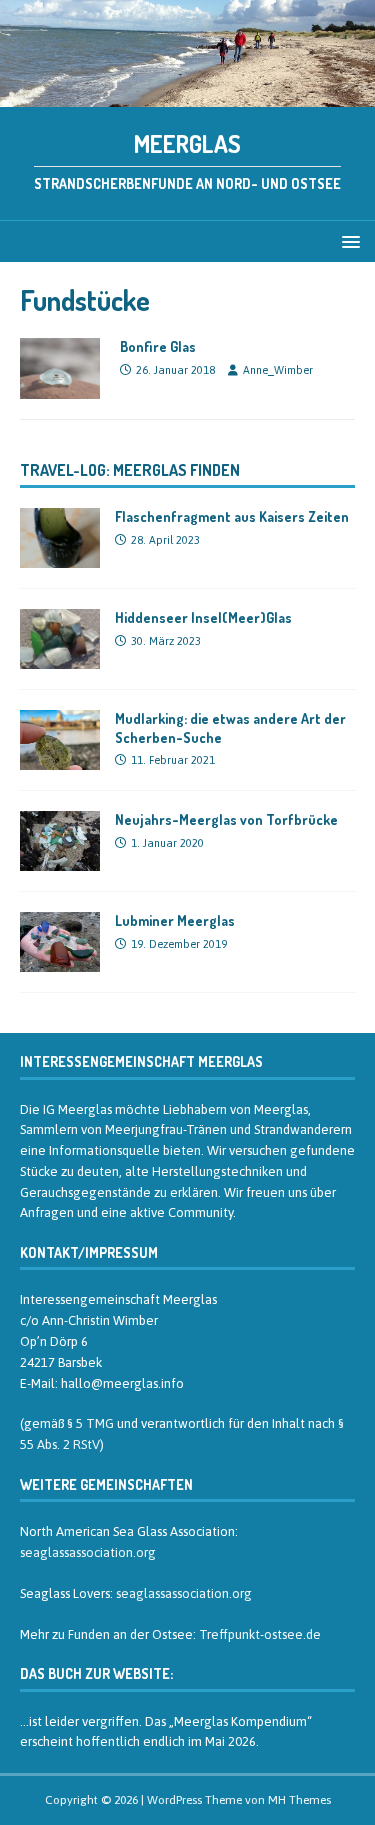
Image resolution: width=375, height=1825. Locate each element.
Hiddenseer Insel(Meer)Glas (203, 617)
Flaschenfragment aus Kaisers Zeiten (232, 516)
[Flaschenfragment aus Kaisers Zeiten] (60, 557)
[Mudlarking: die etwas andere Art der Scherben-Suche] (60, 759)
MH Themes (299, 1800)
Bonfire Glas (158, 346)
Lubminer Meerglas (175, 920)
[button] (347, 240)
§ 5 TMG (90, 1423)
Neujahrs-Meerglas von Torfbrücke (226, 819)
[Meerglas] (187, 95)
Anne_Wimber (278, 370)
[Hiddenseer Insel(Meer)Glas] (60, 658)
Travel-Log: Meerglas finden (130, 470)
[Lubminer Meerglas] (60, 961)
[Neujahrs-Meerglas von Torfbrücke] (60, 860)
